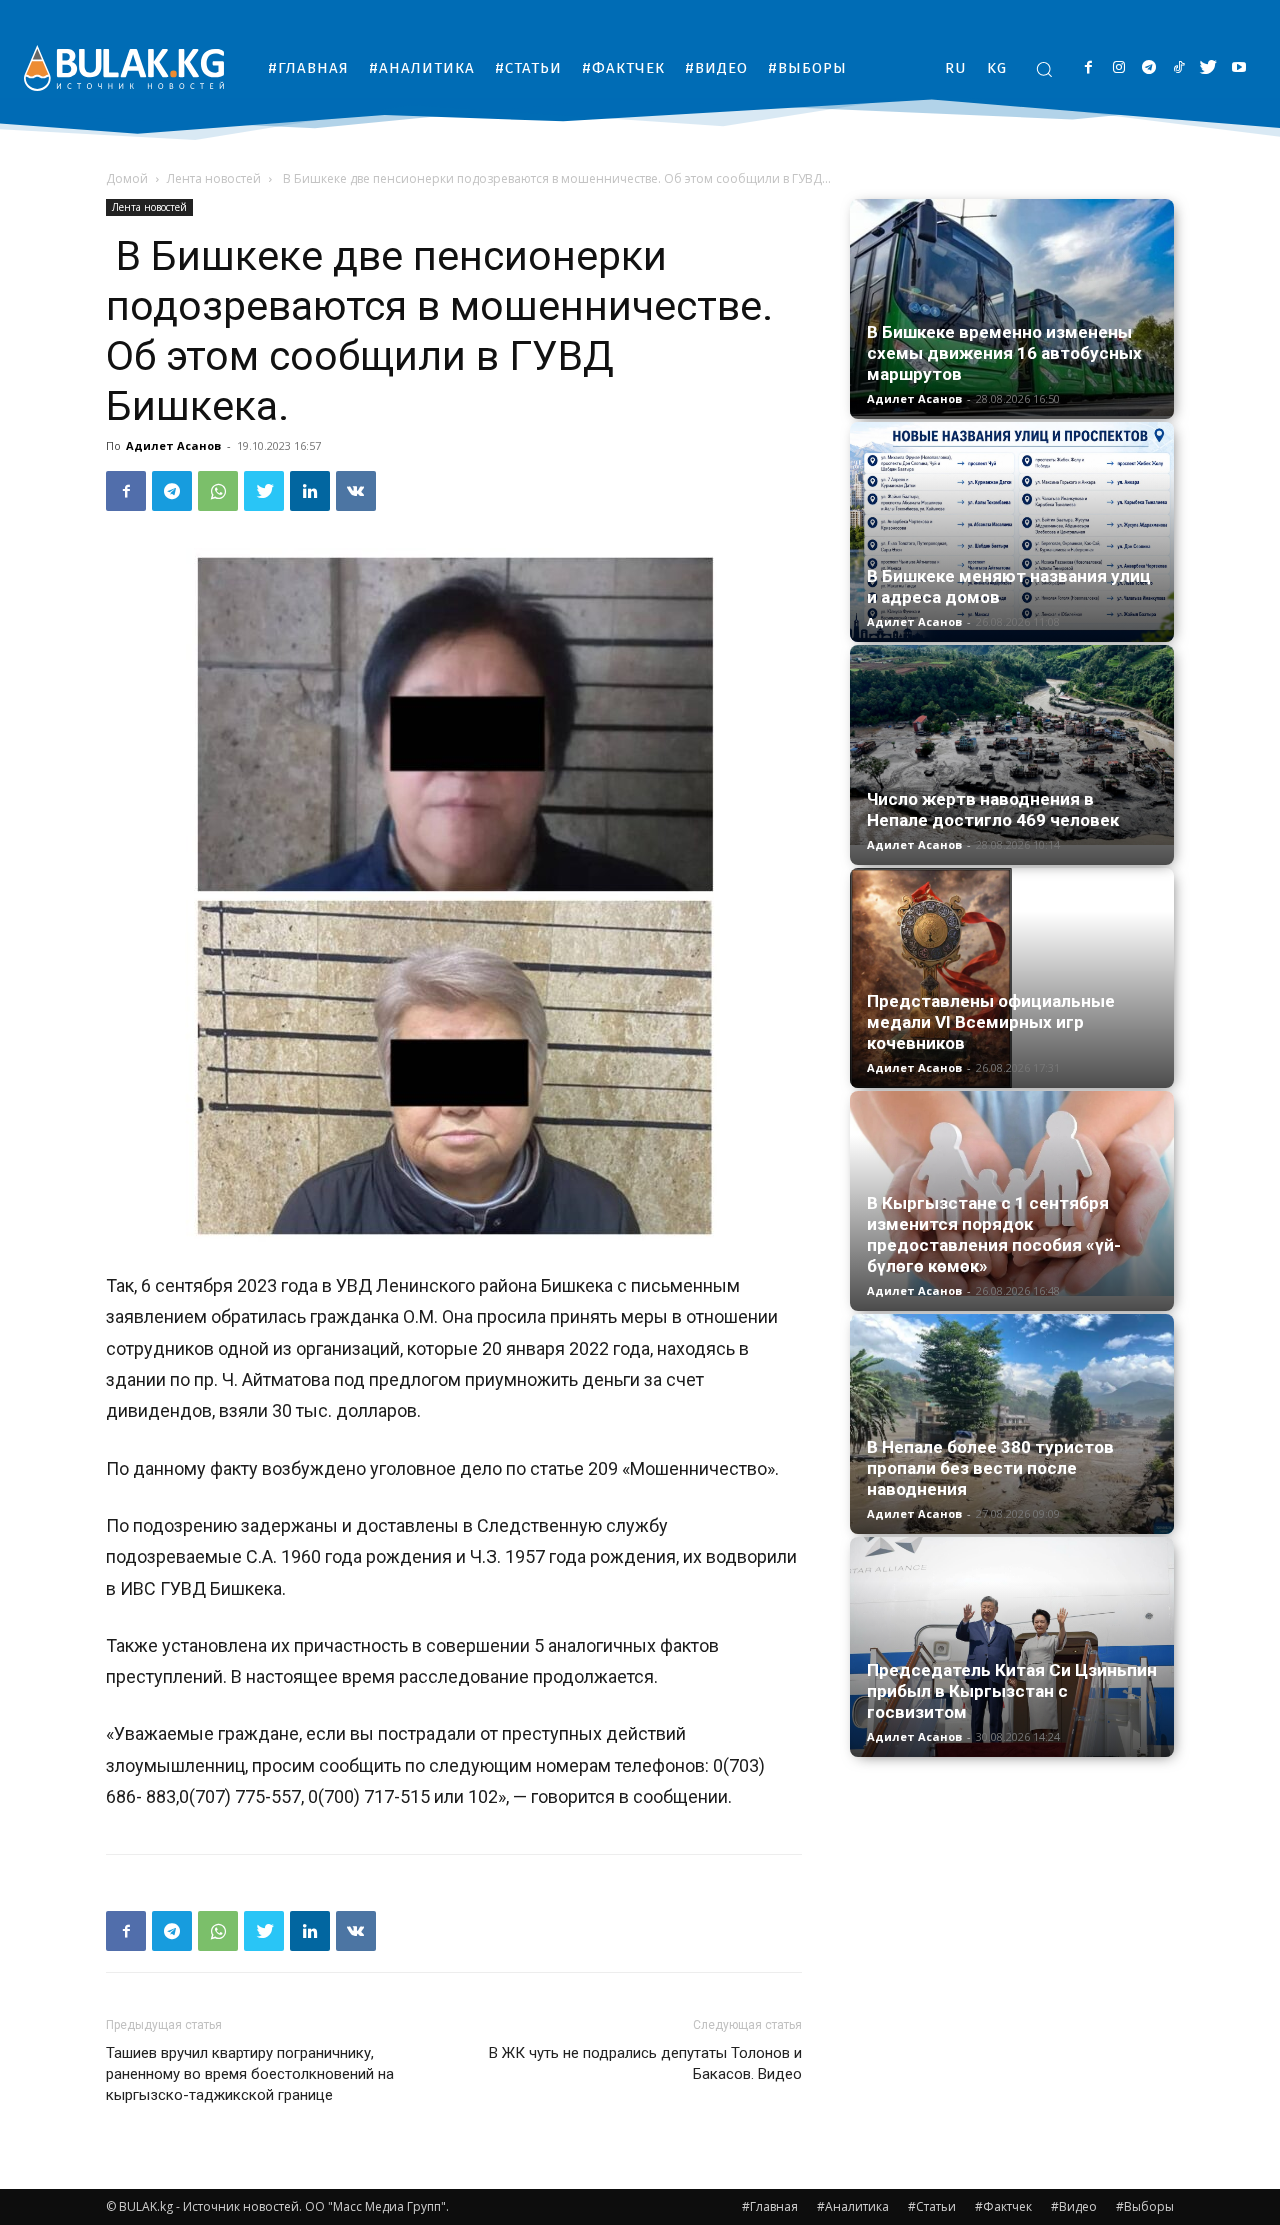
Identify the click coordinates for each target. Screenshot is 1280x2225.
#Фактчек (1003, 2206)
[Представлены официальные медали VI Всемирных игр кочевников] (1012, 978)
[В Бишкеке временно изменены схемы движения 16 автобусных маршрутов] (1012, 307)
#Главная (770, 2206)
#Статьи (932, 2206)
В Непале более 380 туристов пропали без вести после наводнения (990, 1468)
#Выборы (1145, 2206)
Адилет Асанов (173, 445)
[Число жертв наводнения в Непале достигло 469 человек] (1012, 745)
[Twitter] (1208, 68)
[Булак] (124, 67)
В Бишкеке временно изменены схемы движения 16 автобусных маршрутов (1004, 353)
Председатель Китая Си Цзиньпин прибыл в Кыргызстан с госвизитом (1012, 1691)
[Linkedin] (310, 491)
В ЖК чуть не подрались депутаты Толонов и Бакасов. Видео (645, 2063)
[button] (1044, 69)
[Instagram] (1118, 68)
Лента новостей (214, 178)
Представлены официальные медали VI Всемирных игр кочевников (991, 1022)
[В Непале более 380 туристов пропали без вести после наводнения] (1012, 1424)
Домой (127, 178)
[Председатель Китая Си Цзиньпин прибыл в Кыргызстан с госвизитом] (1012, 1647)
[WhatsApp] (218, 491)
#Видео (1074, 2206)
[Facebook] (1088, 68)
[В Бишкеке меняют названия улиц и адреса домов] (1012, 532)
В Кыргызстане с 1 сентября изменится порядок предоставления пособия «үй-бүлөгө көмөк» (994, 1234)
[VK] (356, 491)
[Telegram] (1148, 68)
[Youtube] (1238, 68)
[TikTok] (1178, 68)
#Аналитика (853, 2206)
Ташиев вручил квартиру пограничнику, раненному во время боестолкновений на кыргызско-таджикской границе (250, 2074)
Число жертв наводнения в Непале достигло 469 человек (993, 809)
